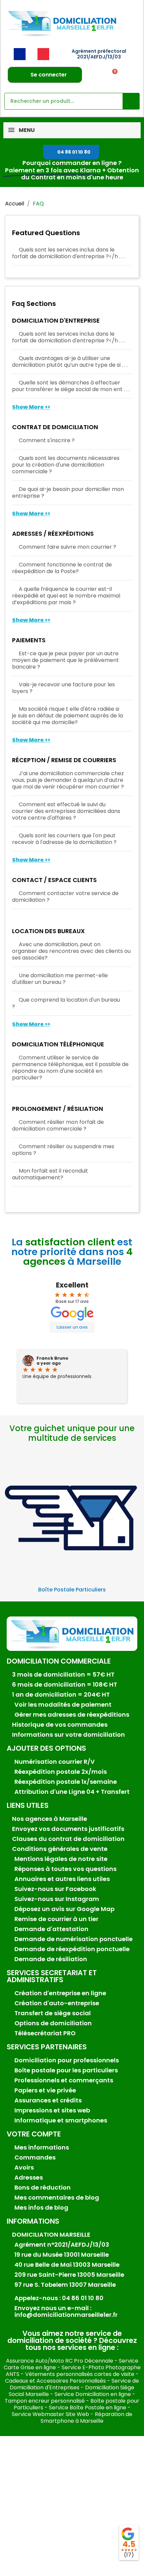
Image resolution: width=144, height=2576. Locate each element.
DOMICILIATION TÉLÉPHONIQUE (58, 1045)
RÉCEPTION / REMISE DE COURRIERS (64, 760)
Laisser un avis (72, 1327)
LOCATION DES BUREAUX (48, 931)
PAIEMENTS (29, 641)
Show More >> (31, 407)
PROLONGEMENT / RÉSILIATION (58, 1109)
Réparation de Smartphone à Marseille (86, 2418)
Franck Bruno (52, 1358)
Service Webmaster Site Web (50, 2414)
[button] (71, 152)
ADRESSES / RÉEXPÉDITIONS (53, 534)
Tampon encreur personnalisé (45, 2401)
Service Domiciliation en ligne (93, 2394)
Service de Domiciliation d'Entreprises (74, 2384)
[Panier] (113, 75)
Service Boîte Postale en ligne (88, 2408)
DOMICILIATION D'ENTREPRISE (56, 321)
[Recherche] (131, 101)
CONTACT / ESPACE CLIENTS (54, 880)
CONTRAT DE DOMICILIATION (55, 427)
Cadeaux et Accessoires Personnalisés (55, 2381)
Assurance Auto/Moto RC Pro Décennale (60, 2361)
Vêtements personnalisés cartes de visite (80, 2374)
